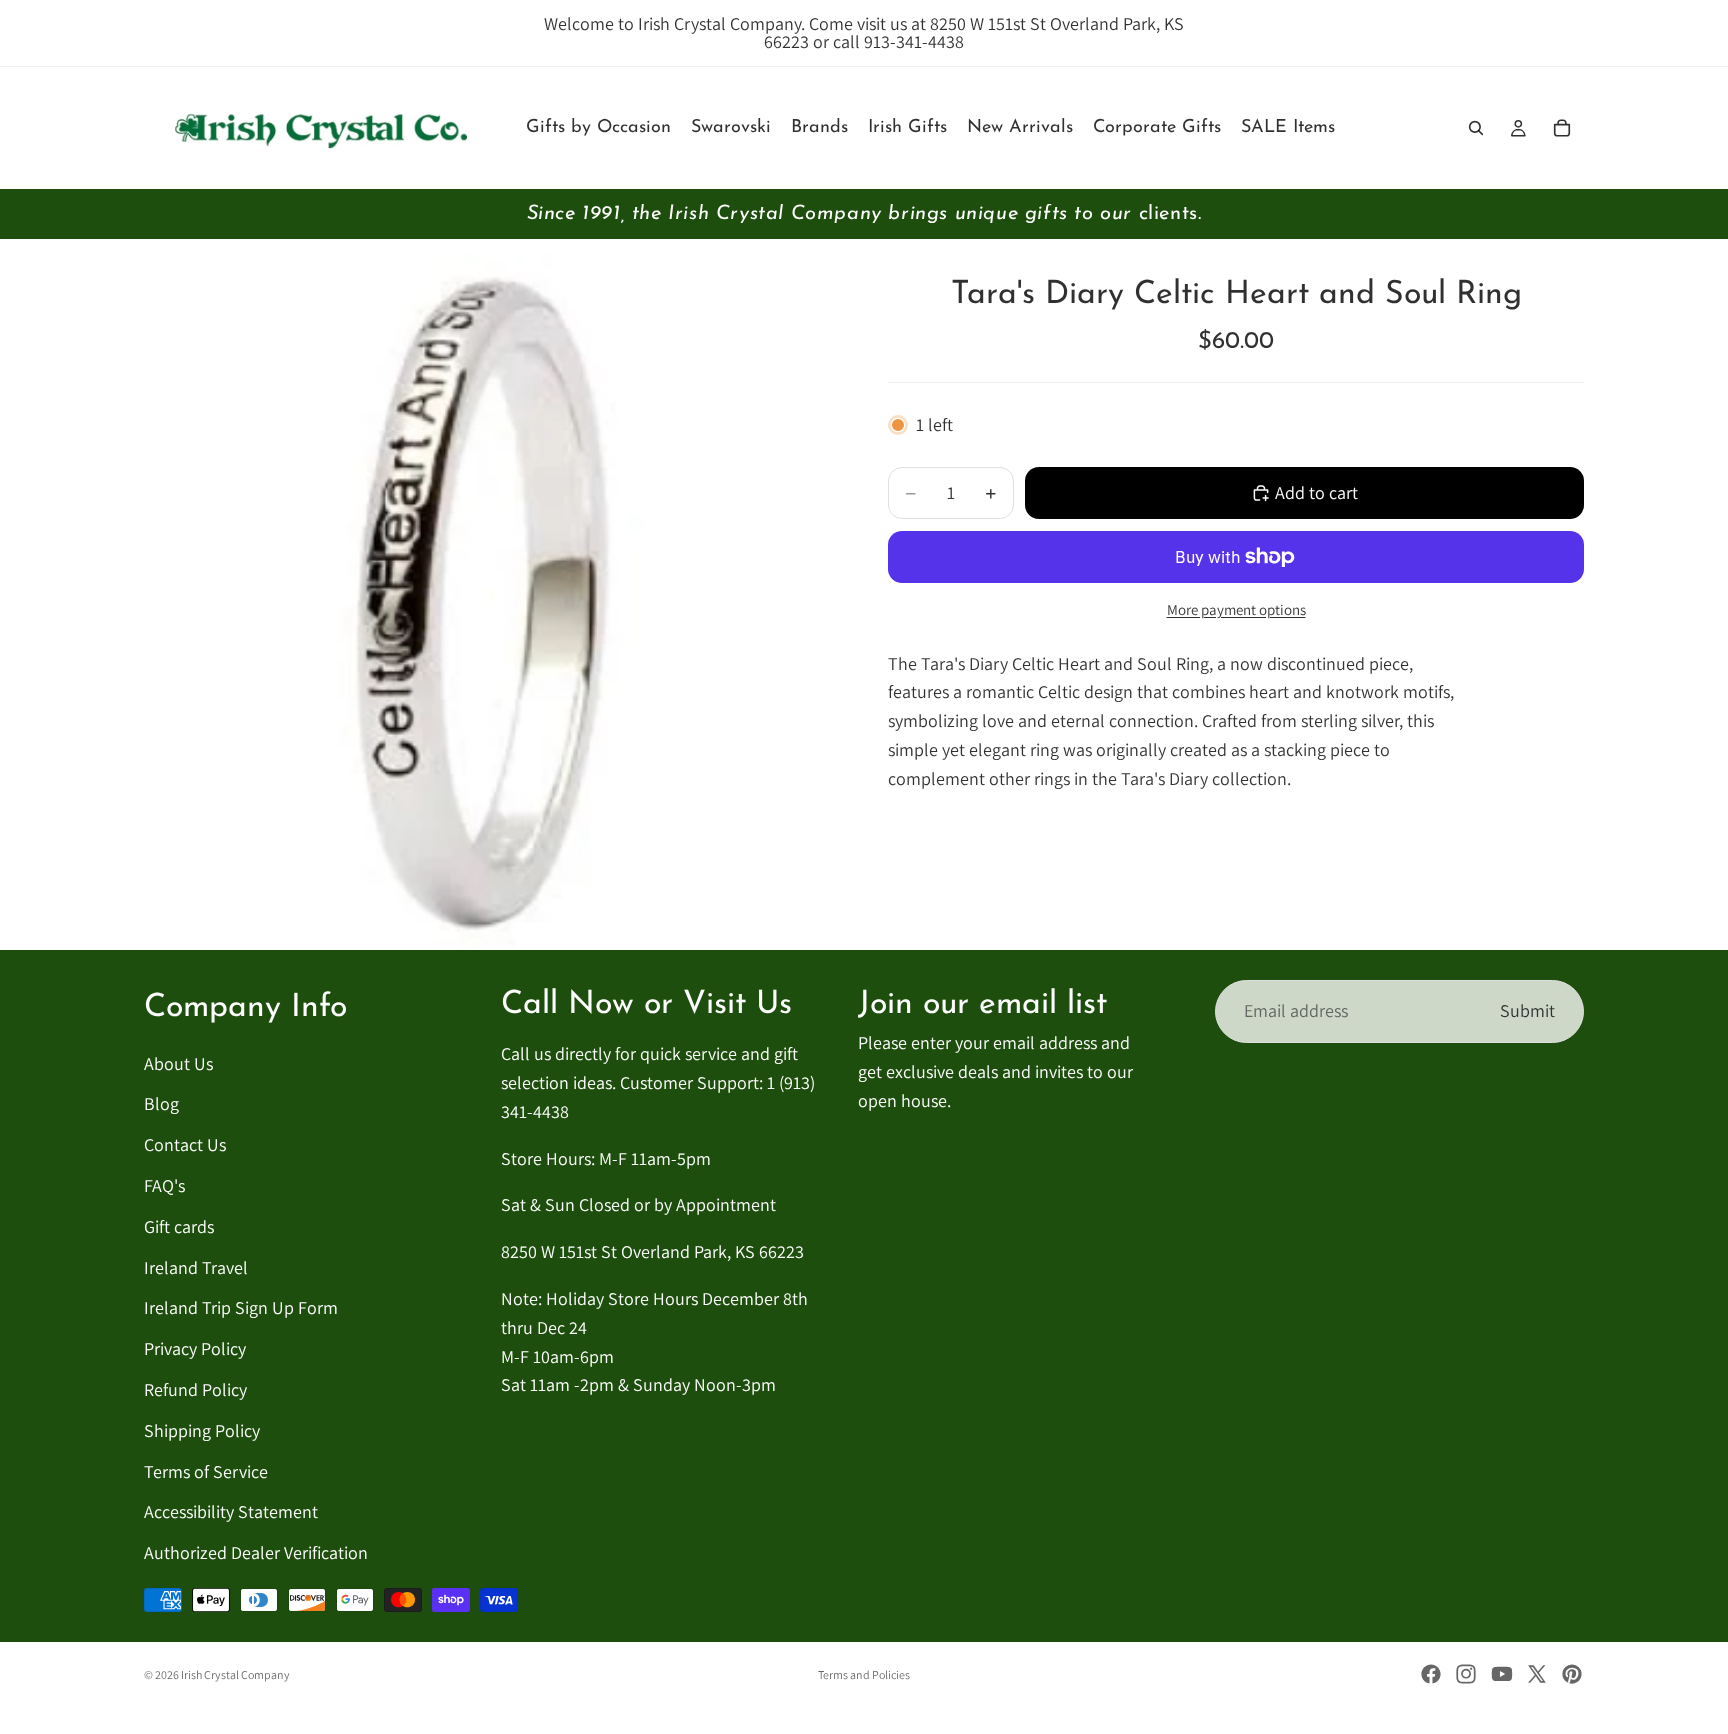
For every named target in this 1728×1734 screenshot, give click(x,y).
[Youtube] (1502, 1674)
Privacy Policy (195, 1349)
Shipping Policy (202, 1430)
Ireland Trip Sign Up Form (241, 1308)
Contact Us (185, 1145)
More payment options (1236, 609)
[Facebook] (1431, 1674)
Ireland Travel (196, 1267)
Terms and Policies (864, 1674)
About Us (178, 1063)
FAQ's (164, 1185)
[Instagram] (1466, 1674)
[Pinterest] (1572, 1674)
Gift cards (179, 1226)
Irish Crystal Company (235, 1674)
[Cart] (1562, 128)
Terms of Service (206, 1471)
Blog (161, 1104)
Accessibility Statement (231, 1512)
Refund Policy (195, 1389)
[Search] (1476, 128)
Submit (1527, 1010)
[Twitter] (1537, 1674)
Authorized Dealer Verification (256, 1553)
